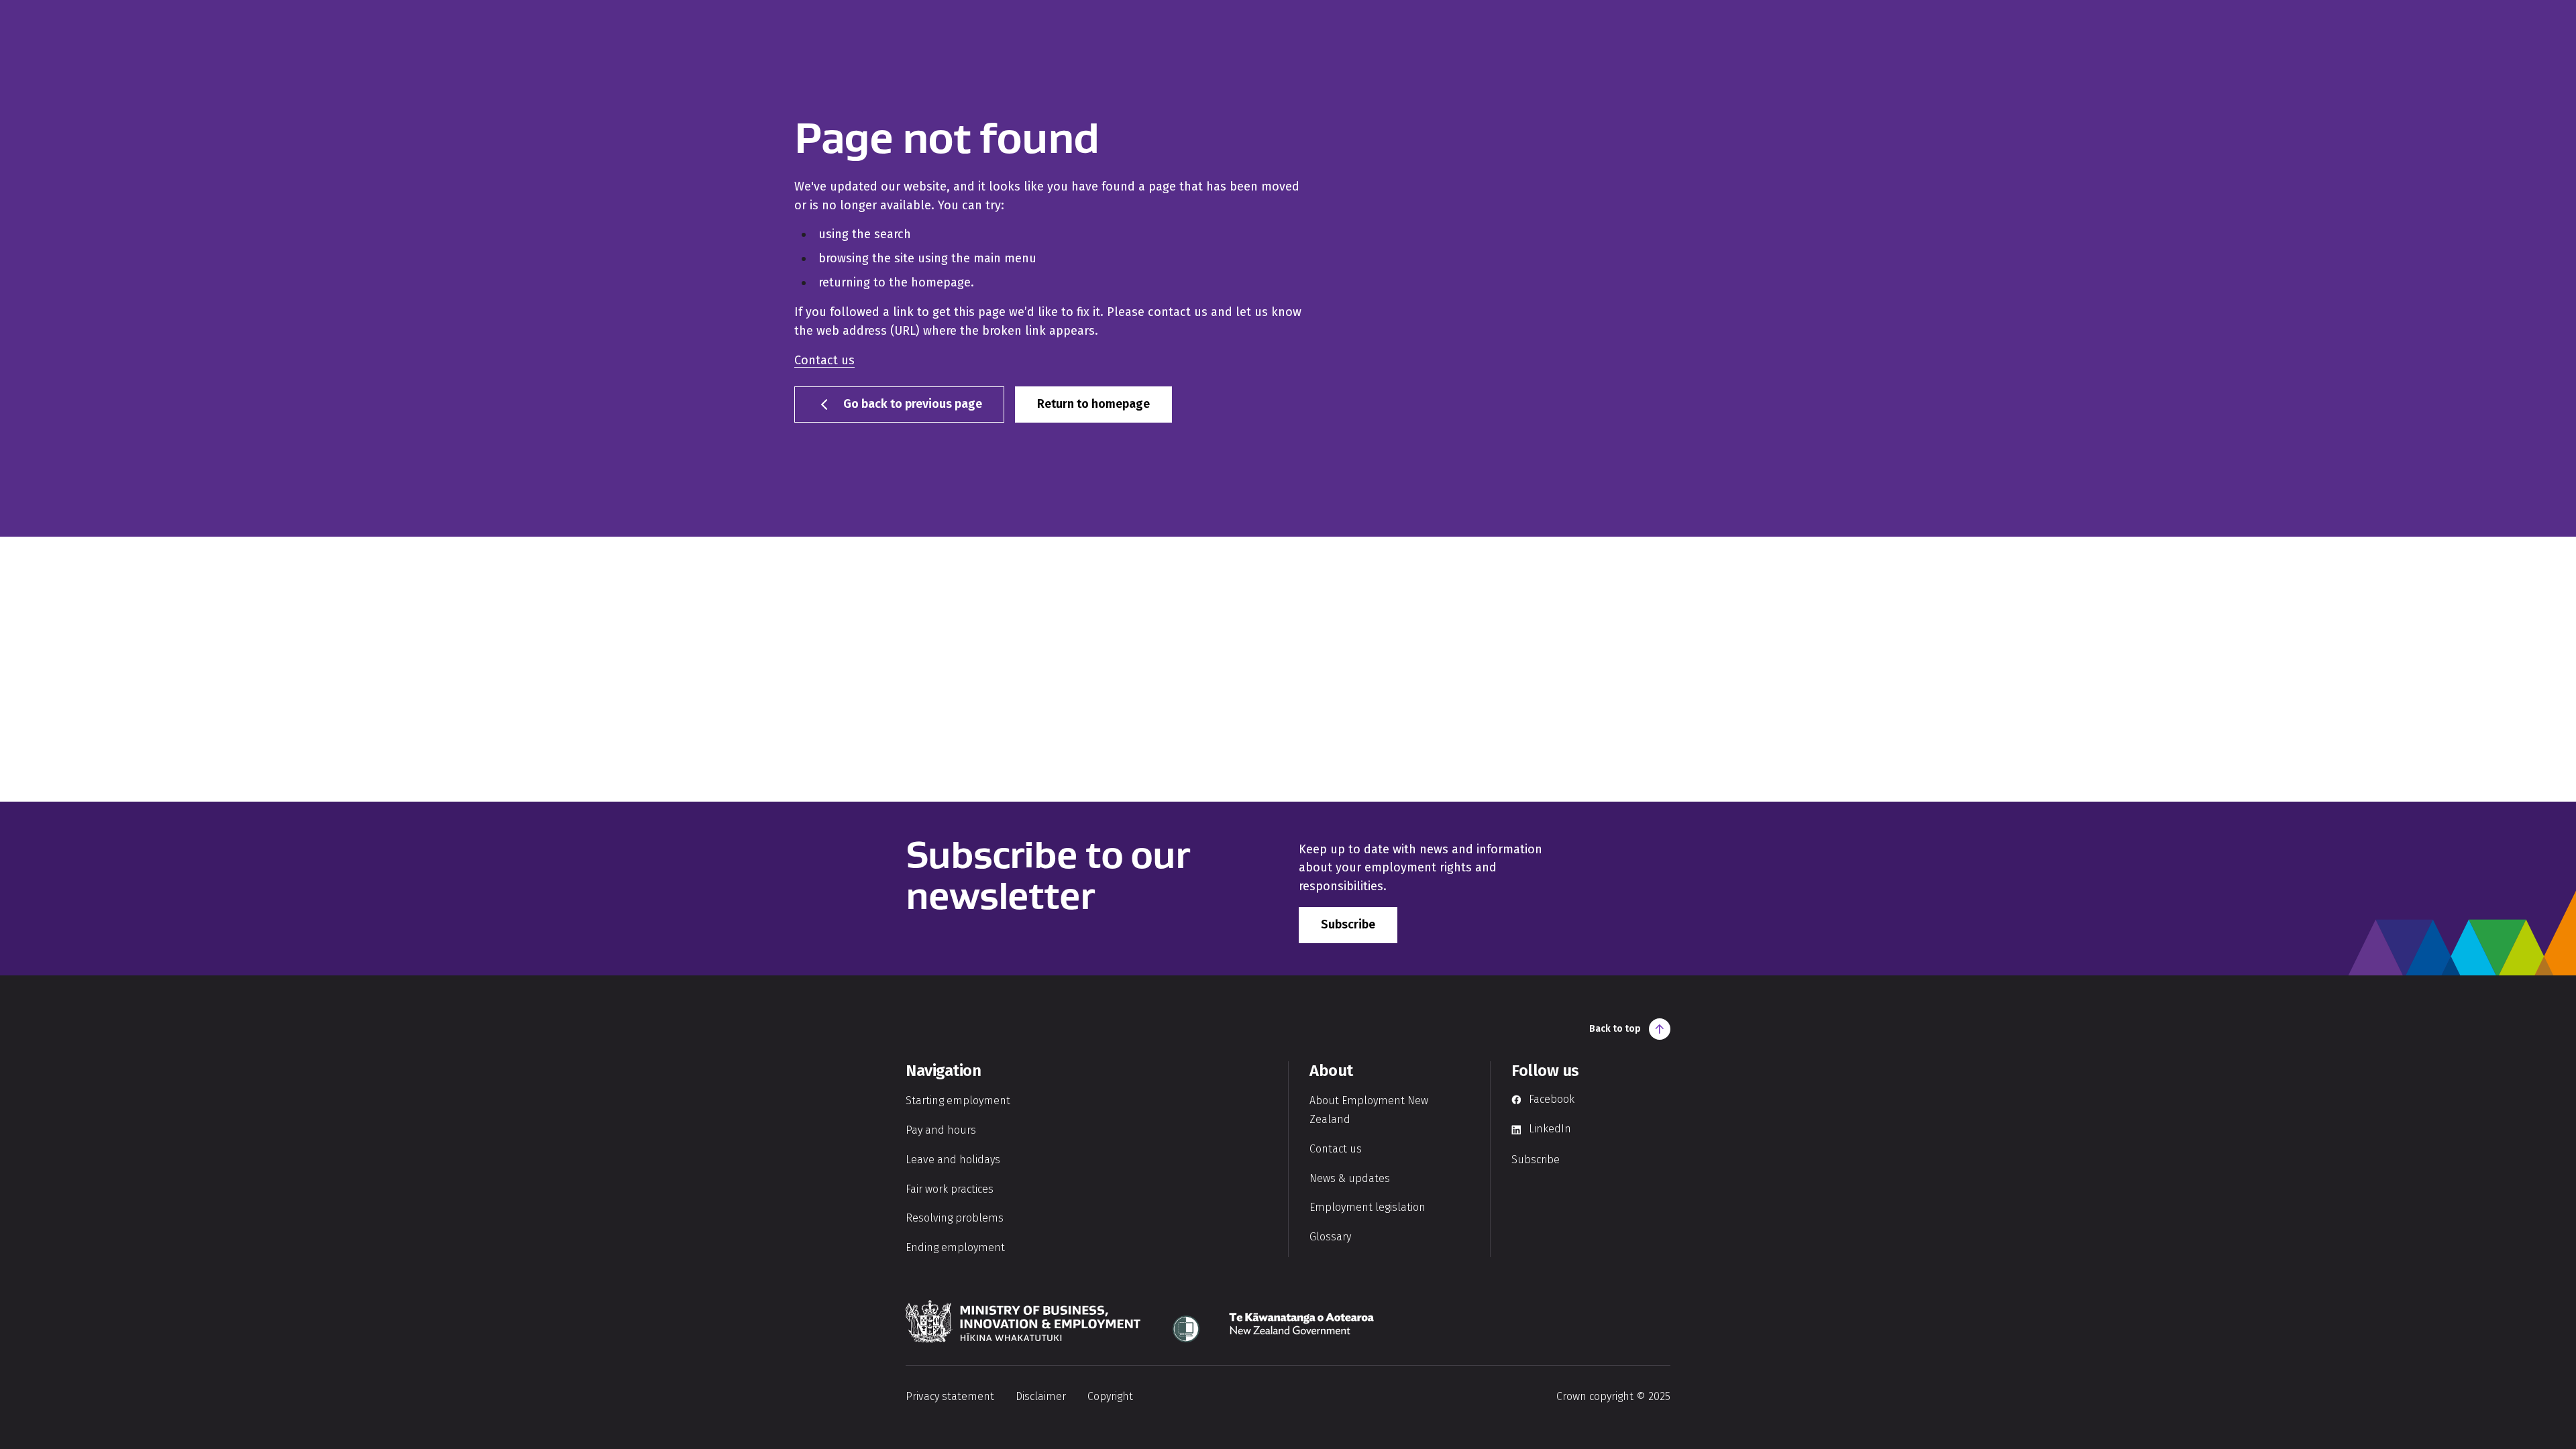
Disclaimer (1041, 1396)
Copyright (1110, 1396)
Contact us (824, 360)
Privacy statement (950, 1396)
